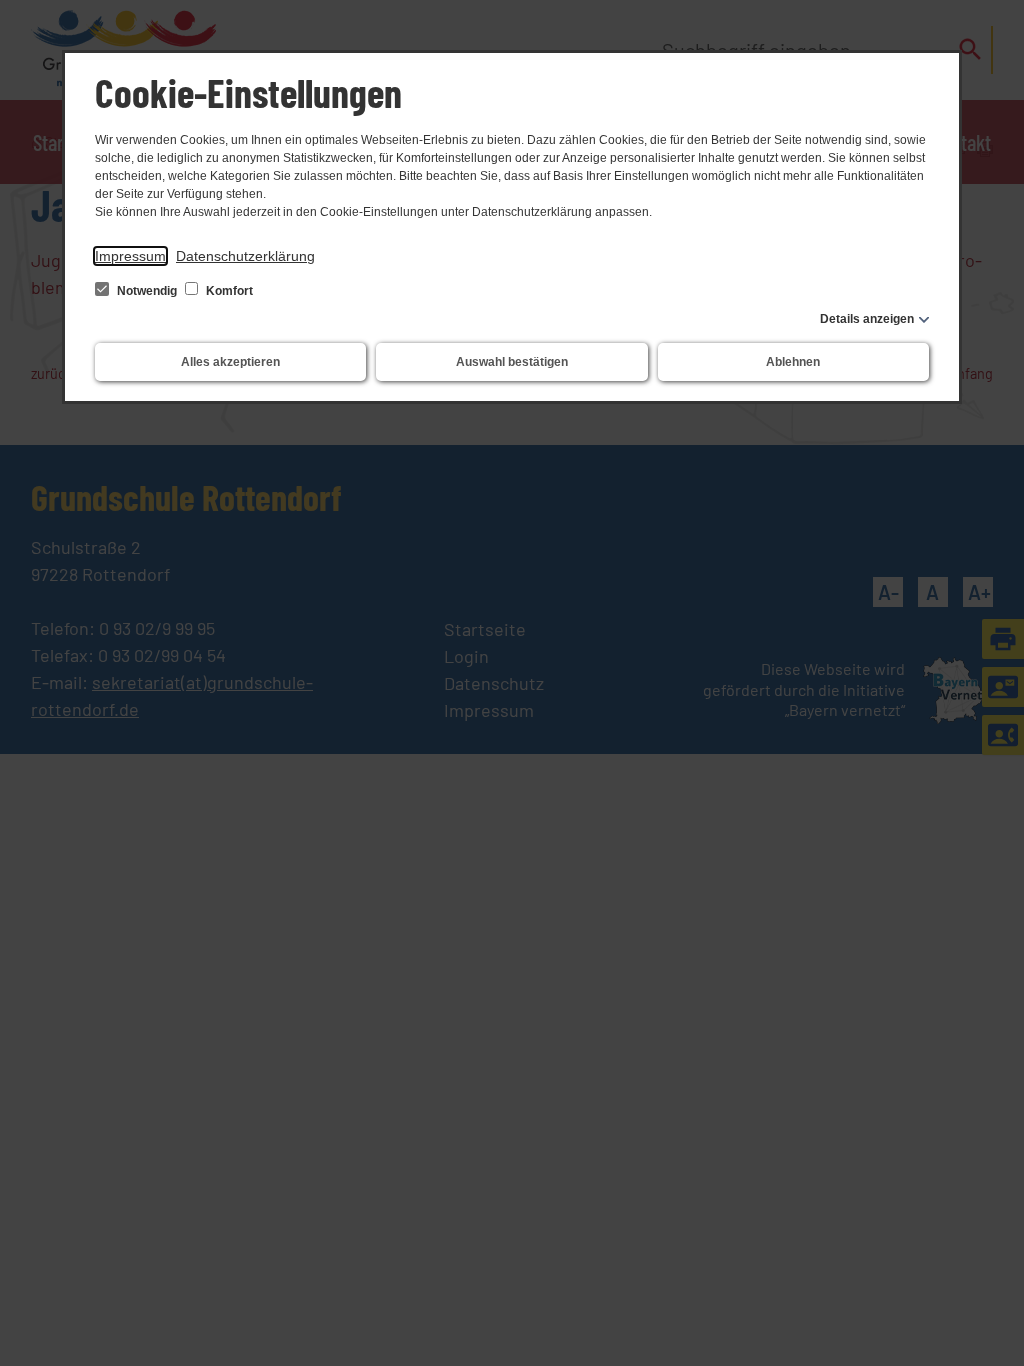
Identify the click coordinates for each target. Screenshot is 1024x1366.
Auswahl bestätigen (512, 362)
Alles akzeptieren (230, 362)
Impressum (130, 256)
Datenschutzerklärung (245, 256)
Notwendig (147, 291)
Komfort (228, 291)
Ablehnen (793, 362)
